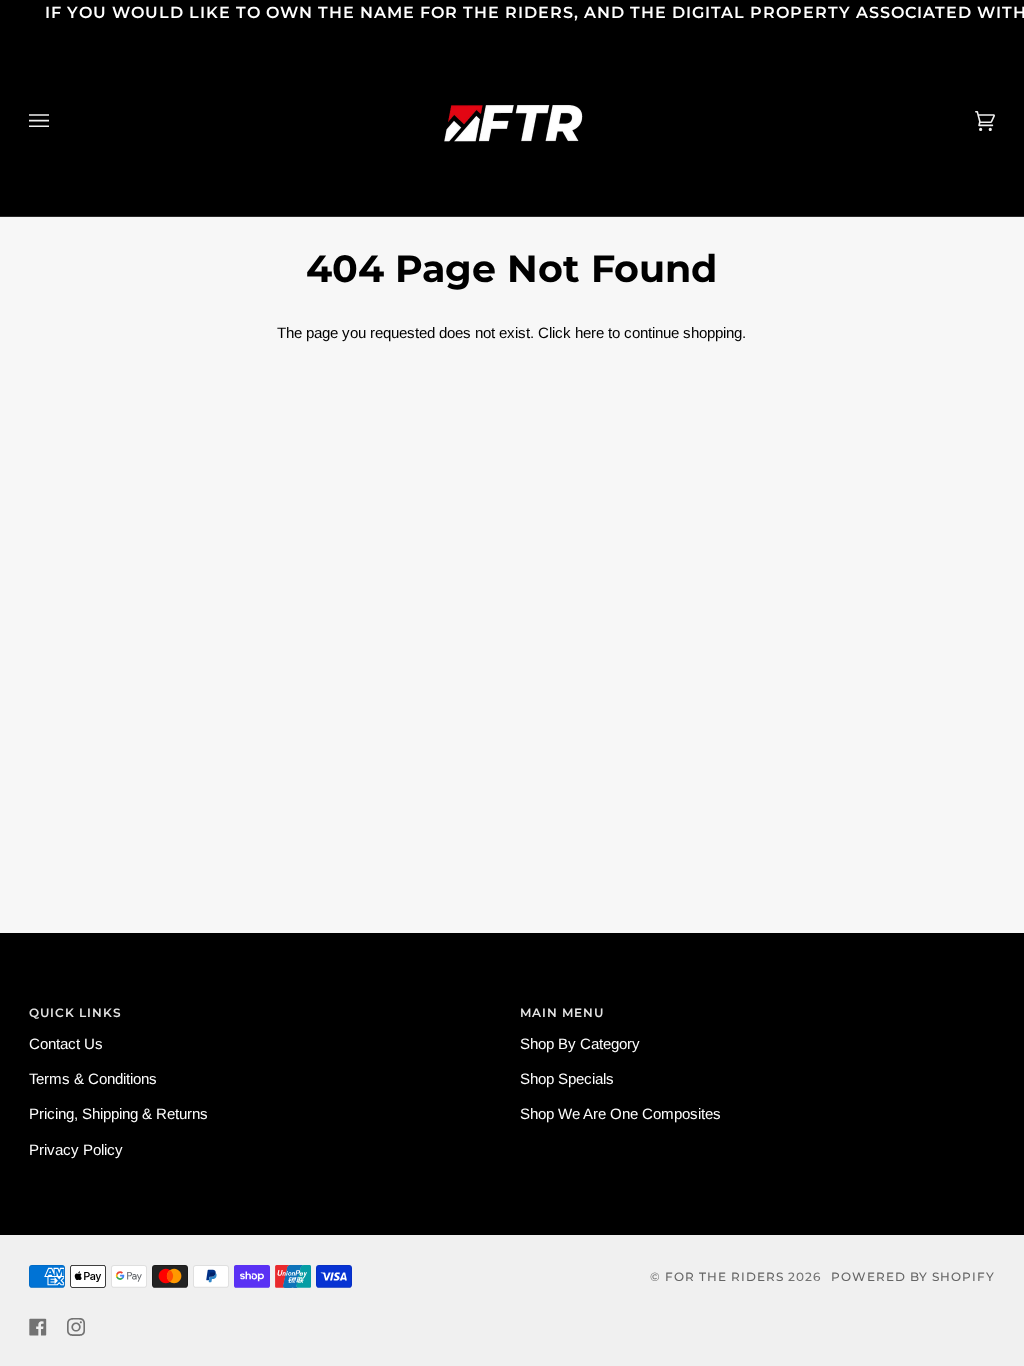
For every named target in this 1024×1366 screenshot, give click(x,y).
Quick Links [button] (75, 1012)
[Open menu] (59, 121)
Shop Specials (567, 1078)
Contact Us (66, 1043)
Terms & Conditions (93, 1078)
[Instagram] (76, 1327)
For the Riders (724, 1276)
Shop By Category (580, 1043)
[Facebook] (38, 1327)
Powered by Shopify (913, 1276)
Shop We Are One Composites (620, 1113)
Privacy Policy (76, 1149)
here (589, 332)
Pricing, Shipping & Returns (118, 1113)
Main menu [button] (562, 1012)
